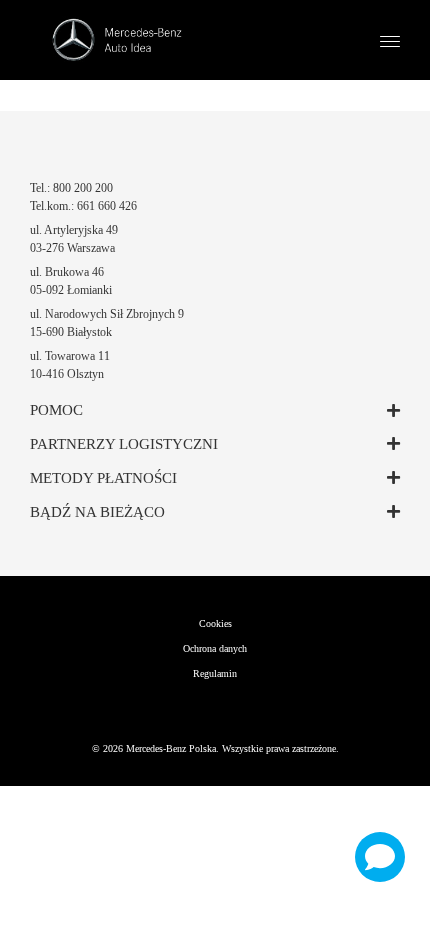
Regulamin (215, 673)
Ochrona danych (215, 648)
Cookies (215, 623)
